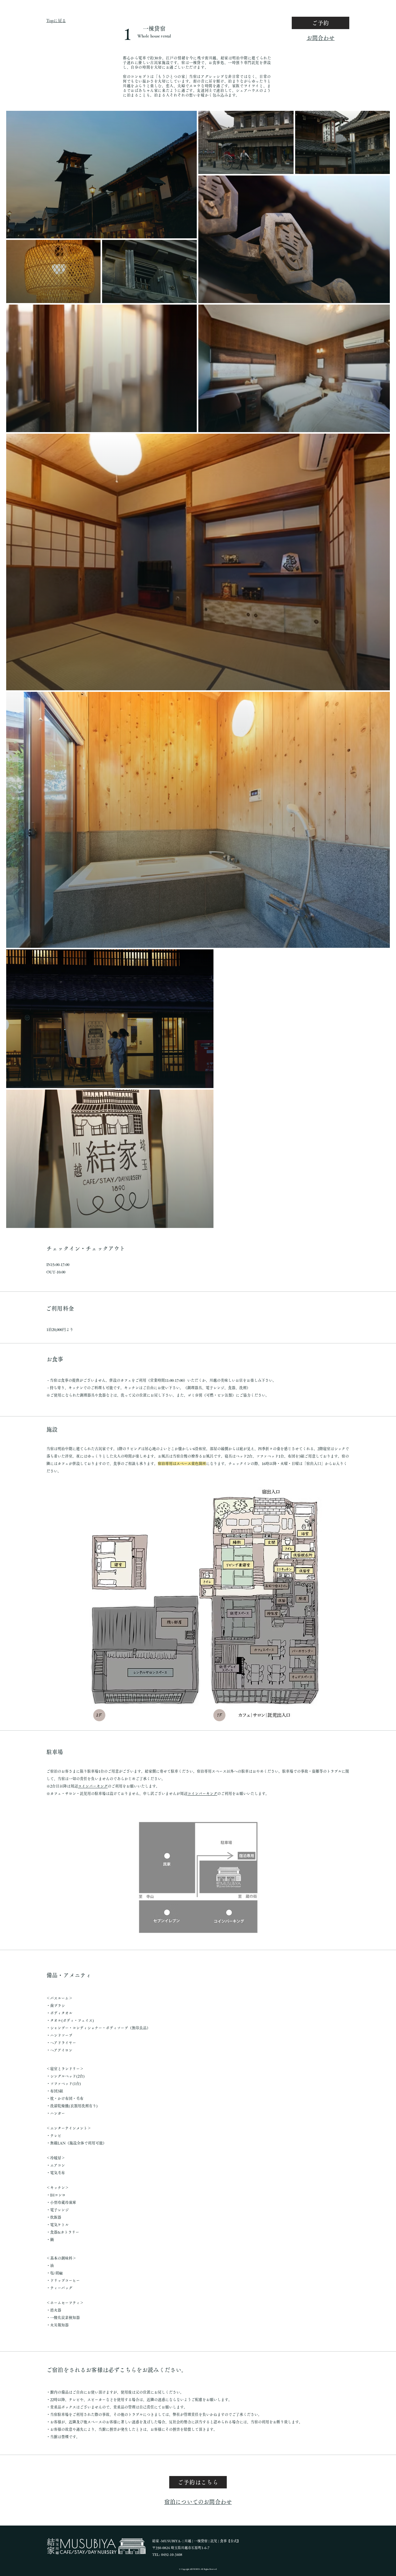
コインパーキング (93, 1786)
